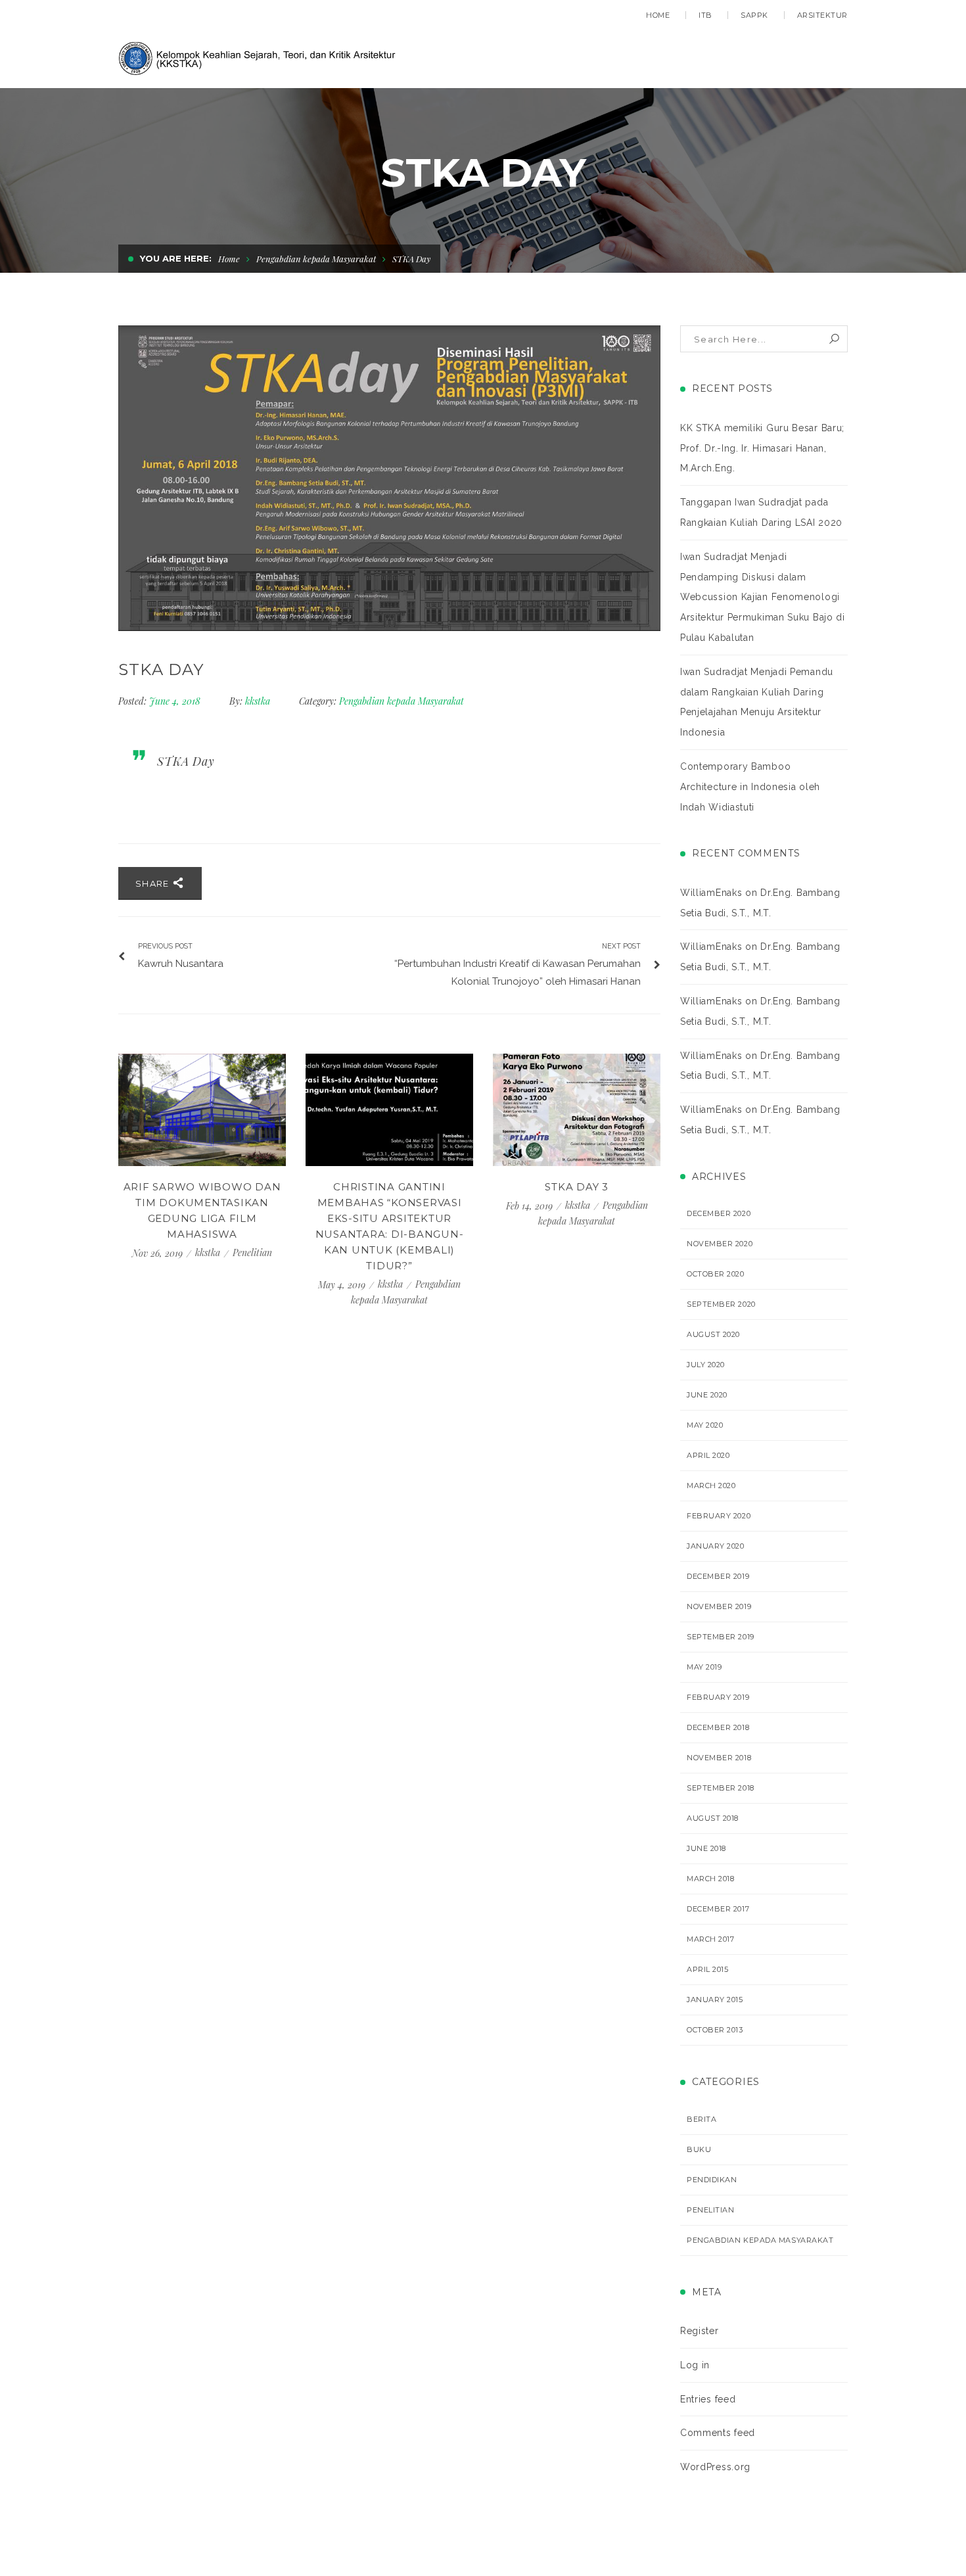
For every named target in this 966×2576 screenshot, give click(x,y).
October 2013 (715, 2030)
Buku (699, 2149)
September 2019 (721, 1637)
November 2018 (719, 1758)
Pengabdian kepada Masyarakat (316, 259)
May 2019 (704, 1667)
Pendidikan (712, 2180)
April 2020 (708, 1455)
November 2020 (720, 1244)
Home (658, 15)
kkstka (258, 701)
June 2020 (707, 1395)
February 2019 (718, 1697)
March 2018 (711, 1879)
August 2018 (713, 1818)
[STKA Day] (389, 478)
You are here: (176, 258)
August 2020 (713, 1334)
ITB (705, 15)
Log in (695, 2365)
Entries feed (708, 2399)
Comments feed (718, 2433)
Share (154, 883)
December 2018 (718, 1727)
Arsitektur (823, 15)
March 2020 (711, 1486)
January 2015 (715, 2000)
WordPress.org (715, 2467)
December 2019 (718, 1576)
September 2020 (721, 1304)
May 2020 (705, 1425)
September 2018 (721, 1788)
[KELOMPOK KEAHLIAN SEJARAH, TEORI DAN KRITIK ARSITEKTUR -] (259, 57)
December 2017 (718, 1909)
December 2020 (719, 1213)
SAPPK (754, 15)
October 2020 (716, 1274)
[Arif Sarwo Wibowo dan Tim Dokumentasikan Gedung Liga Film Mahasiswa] (202, 1110)
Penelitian (252, 1253)
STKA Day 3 (577, 1187)
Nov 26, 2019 (159, 1253)
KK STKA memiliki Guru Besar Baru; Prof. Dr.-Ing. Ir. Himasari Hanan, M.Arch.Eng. (762, 448)
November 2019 (719, 1606)
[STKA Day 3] (577, 1110)
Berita (701, 2119)
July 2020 (706, 1365)
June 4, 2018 (176, 701)
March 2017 (711, 1939)
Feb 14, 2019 (531, 1206)
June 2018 (706, 1848)
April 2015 (708, 1969)
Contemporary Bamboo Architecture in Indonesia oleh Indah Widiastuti (750, 787)
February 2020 (719, 1516)
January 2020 (716, 1546)
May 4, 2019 (343, 1285)
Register (700, 2331)
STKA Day (186, 761)
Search (834, 339)
